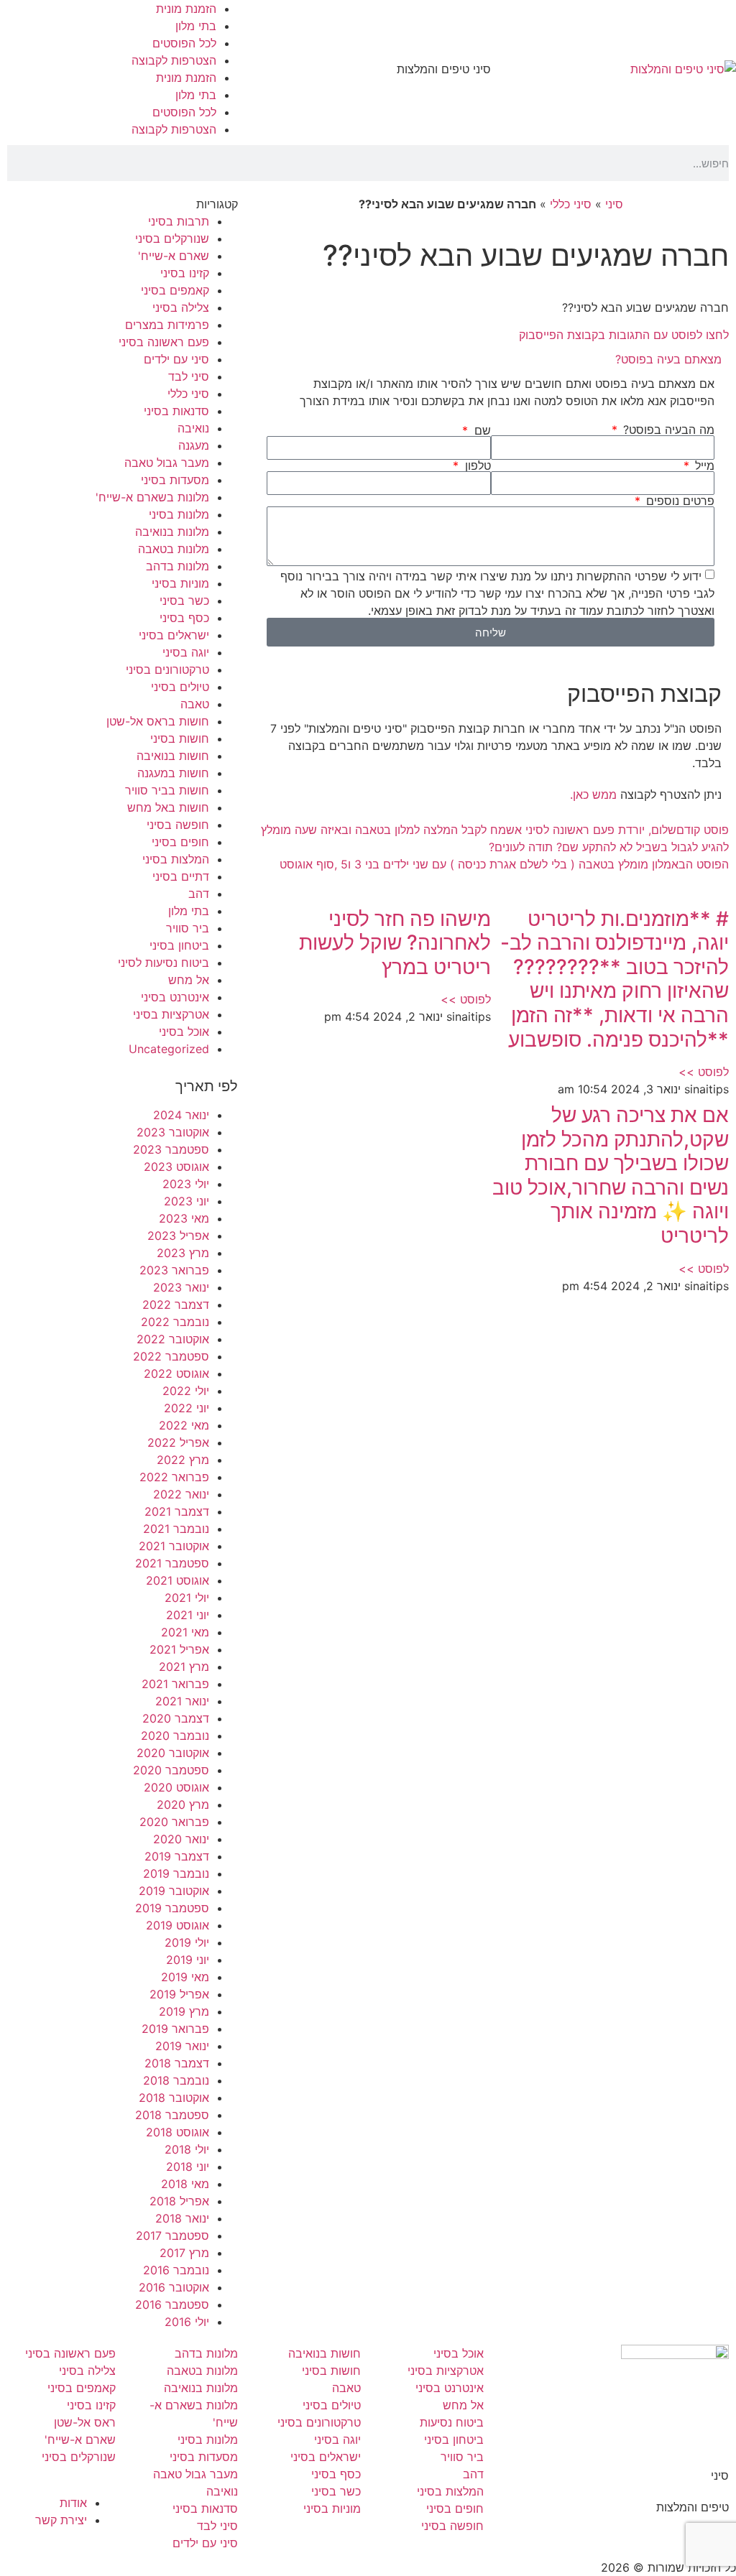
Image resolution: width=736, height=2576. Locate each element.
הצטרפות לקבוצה (174, 60)
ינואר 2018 (182, 2218)
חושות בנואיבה (173, 756)
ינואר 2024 (181, 1115)
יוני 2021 (188, 1615)
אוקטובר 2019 (174, 1891)
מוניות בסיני (180, 583)
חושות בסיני (180, 738)
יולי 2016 (187, 2322)
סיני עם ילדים (176, 359)
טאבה (195, 704)
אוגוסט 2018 (178, 2132)
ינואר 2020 (181, 1839)
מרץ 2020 (183, 1804)
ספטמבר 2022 (171, 1356)
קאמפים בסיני (175, 290)
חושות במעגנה (173, 773)
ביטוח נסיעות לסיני (164, 963)
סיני (614, 204)
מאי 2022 (184, 1425)
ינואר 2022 (181, 1494)
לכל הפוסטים (184, 43)
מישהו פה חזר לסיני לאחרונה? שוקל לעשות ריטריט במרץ (395, 943)
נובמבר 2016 (176, 2270)
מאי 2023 (184, 1218)
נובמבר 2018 (176, 2080)
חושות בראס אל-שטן (158, 721)
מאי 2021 (185, 1632)
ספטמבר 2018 (172, 2115)
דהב (199, 894)
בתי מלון (196, 26)
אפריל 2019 (179, 1994)
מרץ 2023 (183, 1253)
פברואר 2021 (175, 1684)
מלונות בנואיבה (172, 532)
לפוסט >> (704, 1072)
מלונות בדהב (178, 566)
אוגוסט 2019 (178, 1925)
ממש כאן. (593, 794)
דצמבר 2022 (176, 1305)
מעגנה (194, 445)
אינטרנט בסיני (175, 997)
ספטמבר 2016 (172, 2304)
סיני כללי (571, 204)
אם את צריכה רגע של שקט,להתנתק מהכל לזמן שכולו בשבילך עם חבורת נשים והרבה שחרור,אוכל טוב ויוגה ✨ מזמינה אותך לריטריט (611, 1175)
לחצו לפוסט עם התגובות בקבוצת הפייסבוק (624, 335)
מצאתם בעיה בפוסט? (668, 359)
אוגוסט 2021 (178, 1580)
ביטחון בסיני (179, 945)
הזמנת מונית (186, 9)
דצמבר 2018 (177, 2063)
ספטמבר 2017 (172, 2236)
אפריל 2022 (178, 1442)
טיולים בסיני (180, 687)
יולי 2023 (186, 1184)
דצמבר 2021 (177, 1511)
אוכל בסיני (184, 1032)
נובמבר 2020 (175, 1736)
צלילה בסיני (181, 307)
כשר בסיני (184, 601)
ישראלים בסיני (174, 635)
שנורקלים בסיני (172, 238)
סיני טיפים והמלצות (444, 69)
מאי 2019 (185, 1977)
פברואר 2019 (175, 2029)
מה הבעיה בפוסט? (667, 430)
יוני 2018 (188, 2167)
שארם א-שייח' (174, 256)
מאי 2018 (185, 2184)
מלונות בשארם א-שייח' (152, 497)
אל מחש (189, 980)
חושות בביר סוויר (167, 790)
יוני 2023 (187, 1201)
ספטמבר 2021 (172, 1563)
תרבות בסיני (179, 221)
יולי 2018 (187, 2149)
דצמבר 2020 (176, 1718)
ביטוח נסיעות (452, 2422)
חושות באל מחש (168, 807)
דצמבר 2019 (177, 1856)
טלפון (476, 465)
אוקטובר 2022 (173, 1339)
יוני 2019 (188, 1960)
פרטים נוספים (678, 501)
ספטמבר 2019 (172, 1908)
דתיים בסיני (181, 876)
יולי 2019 (187, 1942)
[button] (491, 359)
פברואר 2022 (174, 1477)
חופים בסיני (180, 842)
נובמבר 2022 (175, 1322)
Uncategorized (169, 1049)
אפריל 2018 (179, 2201)
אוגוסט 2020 (176, 1787)
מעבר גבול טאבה (167, 463)
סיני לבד (189, 376)
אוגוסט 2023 (176, 1167)
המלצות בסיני (176, 859)
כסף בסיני (184, 618)
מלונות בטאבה (174, 549)
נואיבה (193, 428)
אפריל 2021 (179, 1649)
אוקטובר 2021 (174, 1546)
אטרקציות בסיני (171, 1014)
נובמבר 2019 (176, 1873)
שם (480, 430)
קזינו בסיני (185, 273)
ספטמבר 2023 (171, 1149)
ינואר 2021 (182, 1701)
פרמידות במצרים (167, 325)
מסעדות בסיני (175, 480)
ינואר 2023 (181, 1287)
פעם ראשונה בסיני (164, 342)
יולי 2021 (187, 1598)
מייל (703, 465)
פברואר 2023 (174, 1270)
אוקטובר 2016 (174, 2287)
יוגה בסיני (186, 652)
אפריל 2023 (178, 1236)
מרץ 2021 (184, 1667)
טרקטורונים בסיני (167, 670)
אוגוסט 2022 (176, 1373)
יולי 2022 (186, 1391)
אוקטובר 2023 (173, 1132)
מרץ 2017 (184, 2253)
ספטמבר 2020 (171, 1770)
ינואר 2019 (182, 2046)
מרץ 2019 (184, 2011)
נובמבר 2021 (176, 1529)
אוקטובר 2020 (173, 1753)
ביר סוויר (188, 928)
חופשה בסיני (178, 825)
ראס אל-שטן (85, 2422)
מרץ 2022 (183, 1460)
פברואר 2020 (174, 1822)
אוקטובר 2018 (174, 2098)
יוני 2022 (187, 1408)
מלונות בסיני (179, 514)
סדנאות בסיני (176, 411)
